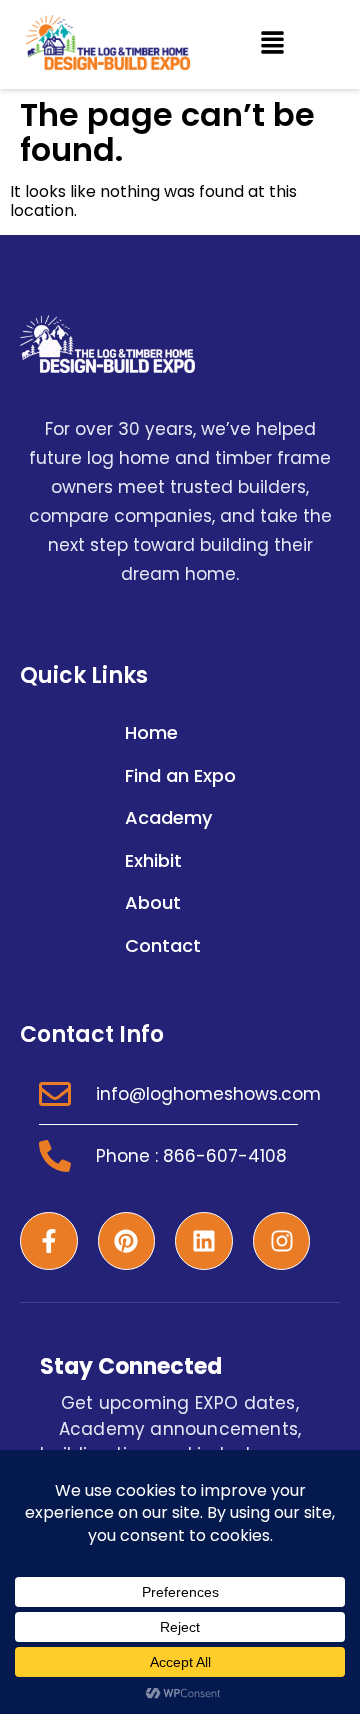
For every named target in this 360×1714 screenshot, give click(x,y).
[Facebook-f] (49, 1241)
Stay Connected (131, 1366)
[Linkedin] (204, 1241)
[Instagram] (282, 1241)
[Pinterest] (127, 1241)
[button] (272, 44)
